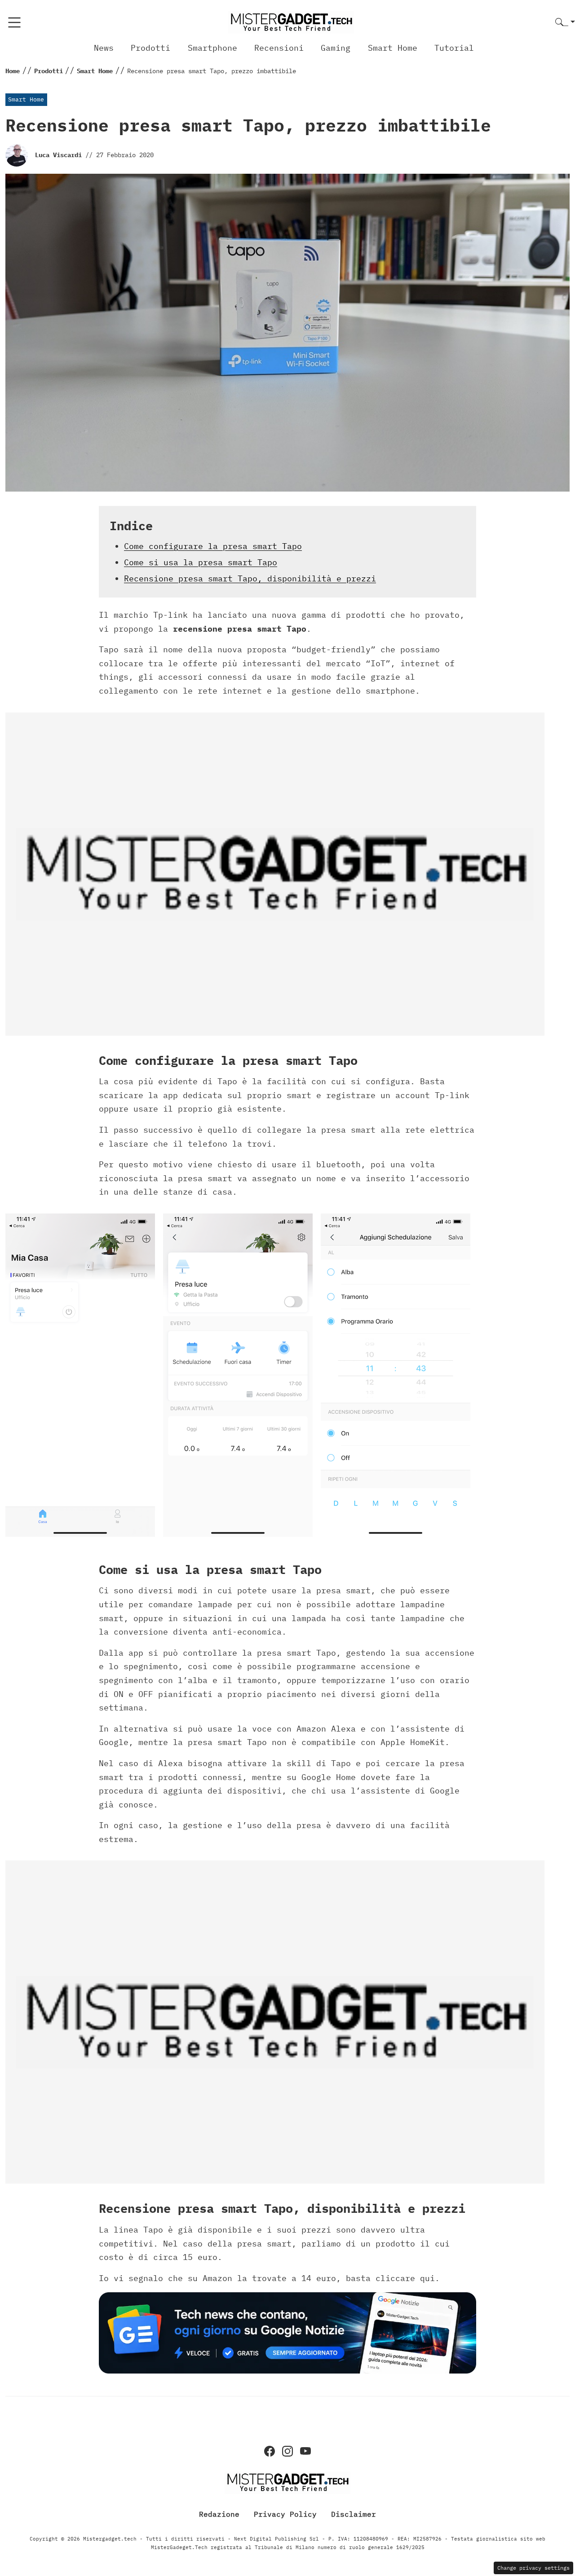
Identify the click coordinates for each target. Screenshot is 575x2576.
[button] (565, 23)
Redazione (219, 2514)
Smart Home (393, 48)
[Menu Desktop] (14, 22)
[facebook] (270, 2451)
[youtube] (305, 2451)
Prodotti (150, 48)
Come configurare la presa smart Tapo (213, 546)
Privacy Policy (285, 2514)
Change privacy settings (533, 2568)
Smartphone (212, 48)
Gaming (336, 48)
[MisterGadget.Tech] (291, 22)
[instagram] (287, 2451)
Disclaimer (354, 2514)
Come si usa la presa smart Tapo (201, 562)
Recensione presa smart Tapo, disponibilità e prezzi (250, 578)
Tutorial (454, 48)
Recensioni (279, 48)
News (104, 48)
